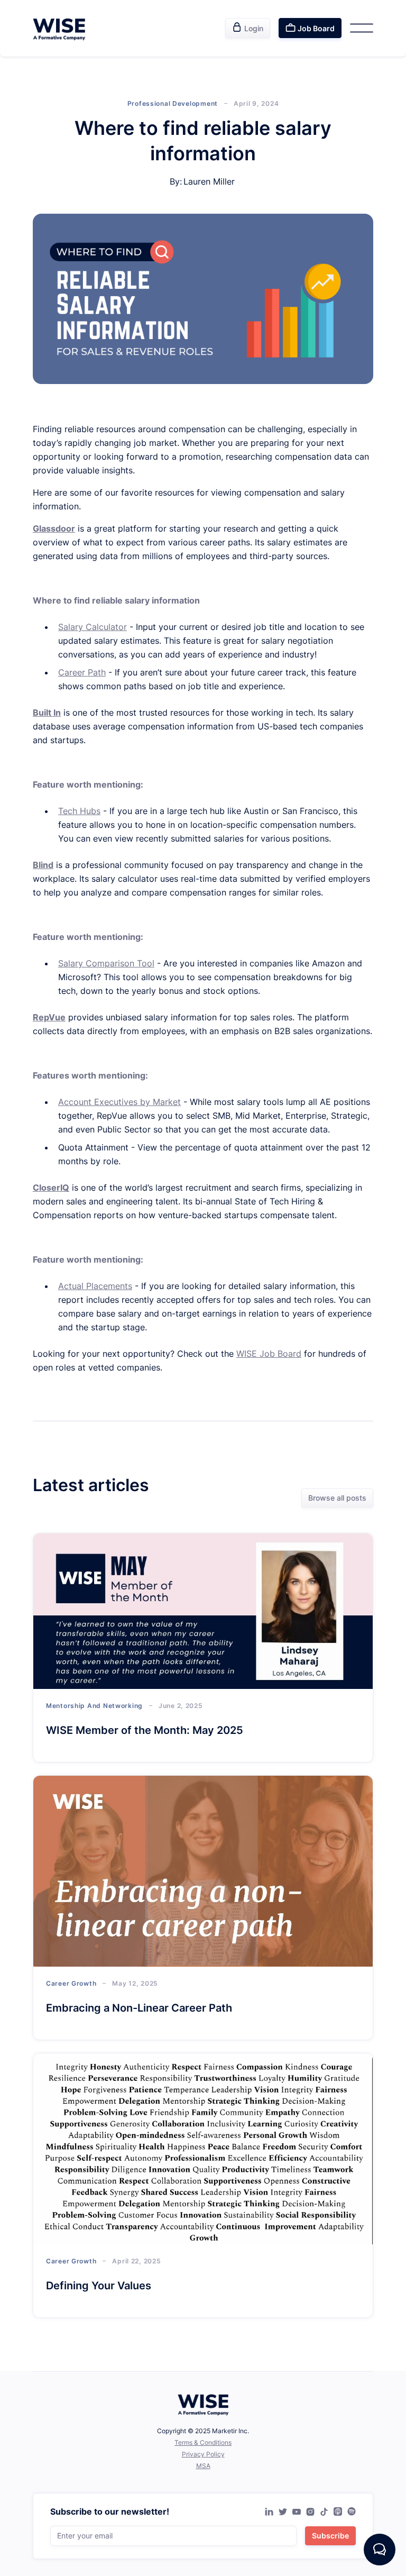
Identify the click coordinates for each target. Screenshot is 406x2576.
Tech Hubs (79, 811)
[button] (362, 28)
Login (248, 28)
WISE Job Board (269, 1354)
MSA (203, 2466)
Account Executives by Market (119, 1102)
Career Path (82, 672)
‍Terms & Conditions (203, 2442)
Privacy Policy (203, 2454)
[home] (59, 28)
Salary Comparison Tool (106, 963)
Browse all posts (337, 1498)
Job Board (310, 28)
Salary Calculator (93, 627)
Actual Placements (95, 1286)
